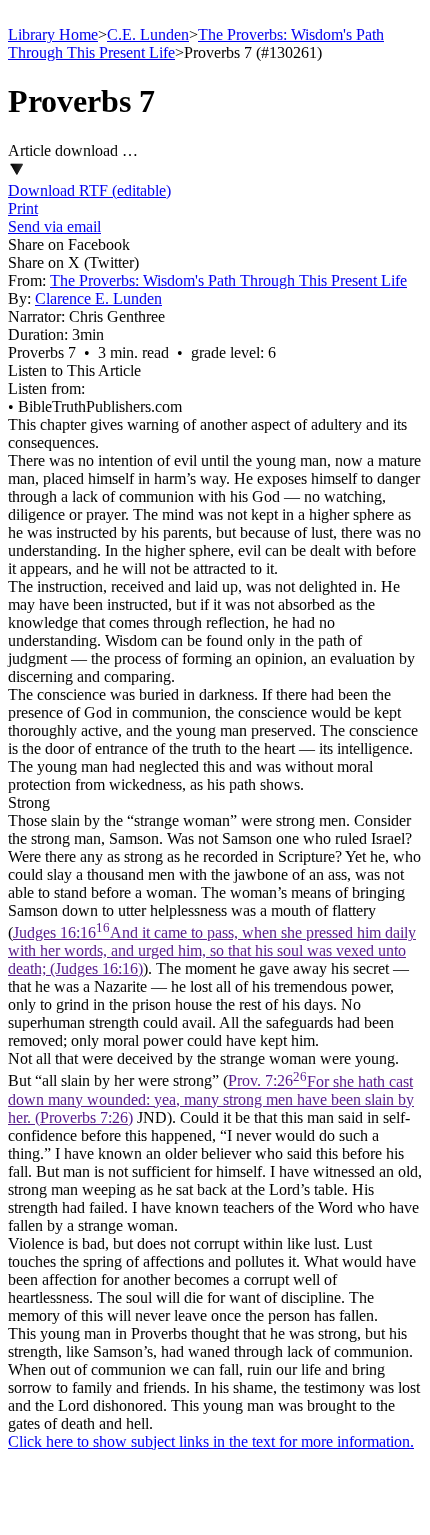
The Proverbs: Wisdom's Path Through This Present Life (228, 280)
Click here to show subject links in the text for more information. (211, 1441)
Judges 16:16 (212, 950)
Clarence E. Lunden (98, 298)
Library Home (53, 34)
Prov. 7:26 (211, 1099)
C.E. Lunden (148, 34)
